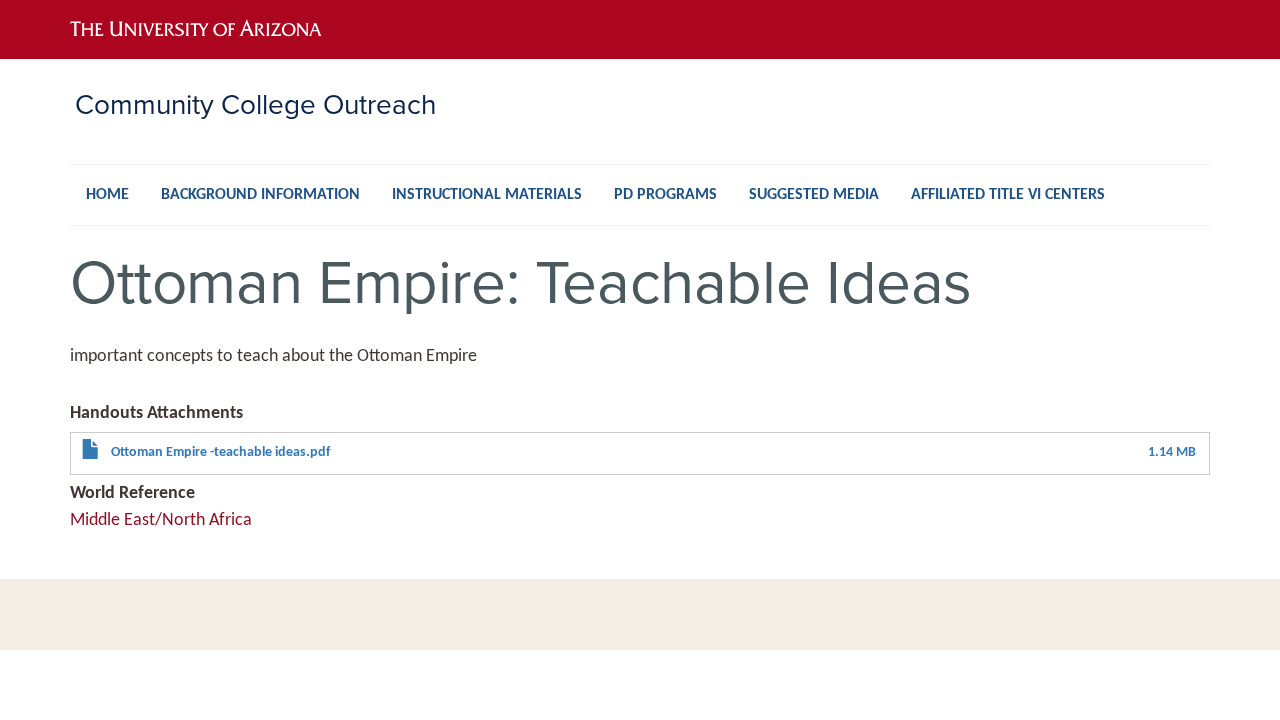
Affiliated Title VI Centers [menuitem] (1008, 195)
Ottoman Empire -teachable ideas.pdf (220, 452)
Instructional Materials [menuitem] (487, 195)
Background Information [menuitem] (260, 195)
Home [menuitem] (107, 195)
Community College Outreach (255, 103)
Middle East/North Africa (161, 520)
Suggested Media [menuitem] (814, 195)
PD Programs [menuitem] (665, 195)
